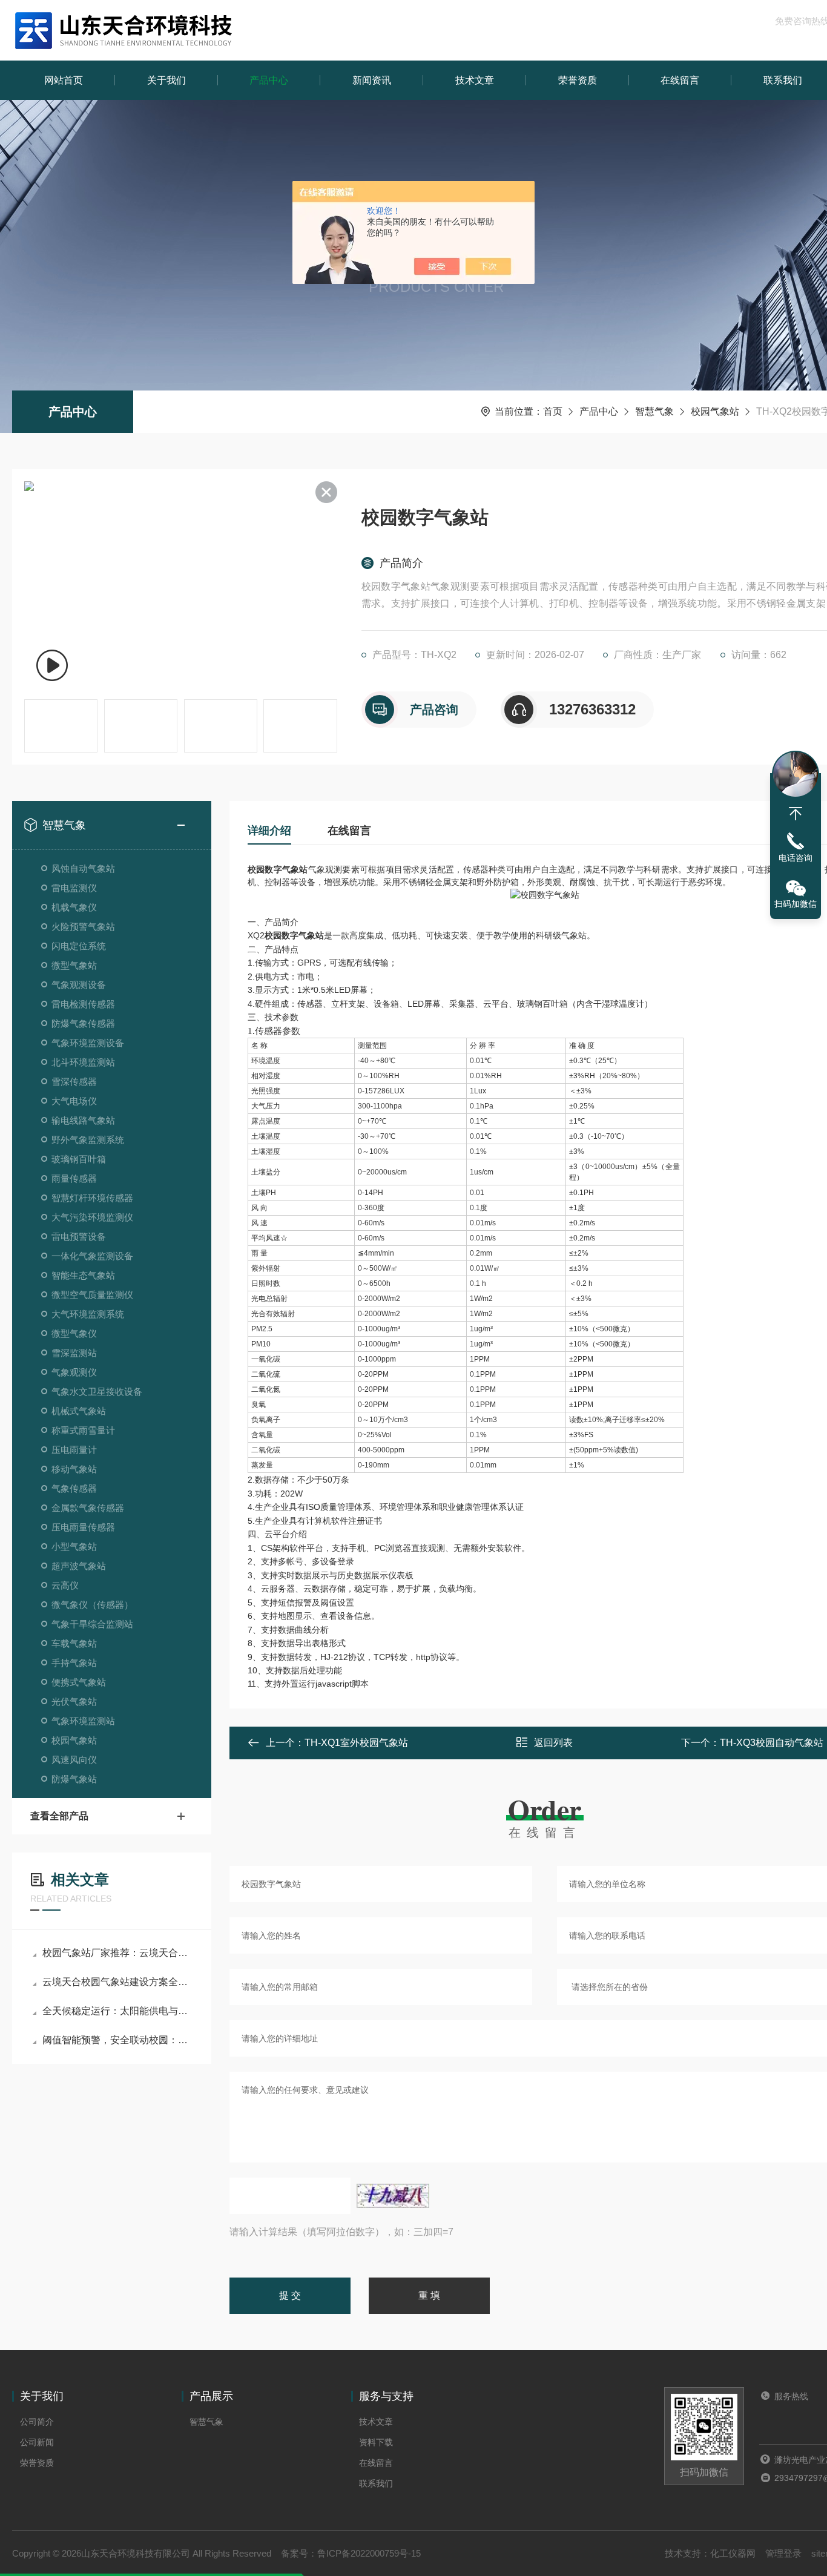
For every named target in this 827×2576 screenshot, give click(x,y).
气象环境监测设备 (88, 1043)
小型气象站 (74, 1547)
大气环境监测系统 (88, 1314)
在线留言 (680, 80)
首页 (553, 411)
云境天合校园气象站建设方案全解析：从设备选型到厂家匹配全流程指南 (118, 1982)
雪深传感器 (74, 1082)
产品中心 (269, 80)
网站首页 (64, 80)
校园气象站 (715, 411)
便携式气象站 (79, 1682)
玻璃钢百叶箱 (79, 1159)
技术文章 (475, 80)
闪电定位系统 (79, 946)
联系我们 (376, 2483)
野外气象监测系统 (88, 1140)
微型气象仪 (74, 1333)
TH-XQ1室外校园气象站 (356, 1743)
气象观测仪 (74, 1372)
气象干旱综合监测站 (92, 1624)
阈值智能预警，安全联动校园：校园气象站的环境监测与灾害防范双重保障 (118, 2040)
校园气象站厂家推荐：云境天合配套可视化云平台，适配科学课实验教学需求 (118, 1953)
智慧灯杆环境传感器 (92, 1198)
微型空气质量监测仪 (92, 1295)
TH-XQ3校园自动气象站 (772, 1743)
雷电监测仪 (74, 888)
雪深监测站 (74, 1353)
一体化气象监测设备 (92, 1256)
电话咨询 (796, 858)
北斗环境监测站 (83, 1062)
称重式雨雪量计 (83, 1430)
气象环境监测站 (83, 1721)
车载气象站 (74, 1643)
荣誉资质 (578, 80)
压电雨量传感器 (83, 1527)
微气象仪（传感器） (92, 1605)
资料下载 (376, 2442)
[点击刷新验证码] (393, 2196)
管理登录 (783, 2553)
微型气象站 (74, 965)
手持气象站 (74, 1663)
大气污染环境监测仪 (92, 1217)
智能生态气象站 (83, 1275)
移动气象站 (74, 1469)
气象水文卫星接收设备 (97, 1392)
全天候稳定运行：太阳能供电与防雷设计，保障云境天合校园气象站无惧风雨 (118, 2011)
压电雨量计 (74, 1450)
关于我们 (166, 80)
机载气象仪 (74, 907)
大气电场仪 (74, 1101)
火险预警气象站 (83, 927)
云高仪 (65, 1585)
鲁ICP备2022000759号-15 (369, 2553)
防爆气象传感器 (83, 1023)
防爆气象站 (74, 1779)
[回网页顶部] (796, 814)
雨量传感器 (74, 1178)
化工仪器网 (733, 2553)
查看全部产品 (59, 1816)
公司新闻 (37, 2442)
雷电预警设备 (79, 1237)
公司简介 (37, 2422)
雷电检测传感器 (83, 1004)
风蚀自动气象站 (83, 868)
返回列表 (553, 1743)
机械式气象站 (79, 1411)
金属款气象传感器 (88, 1508)
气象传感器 (74, 1488)
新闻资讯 (372, 80)
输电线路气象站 (83, 1120)
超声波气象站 (79, 1566)
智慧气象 (654, 411)
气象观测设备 (79, 985)
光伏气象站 (74, 1701)
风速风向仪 (74, 1760)
